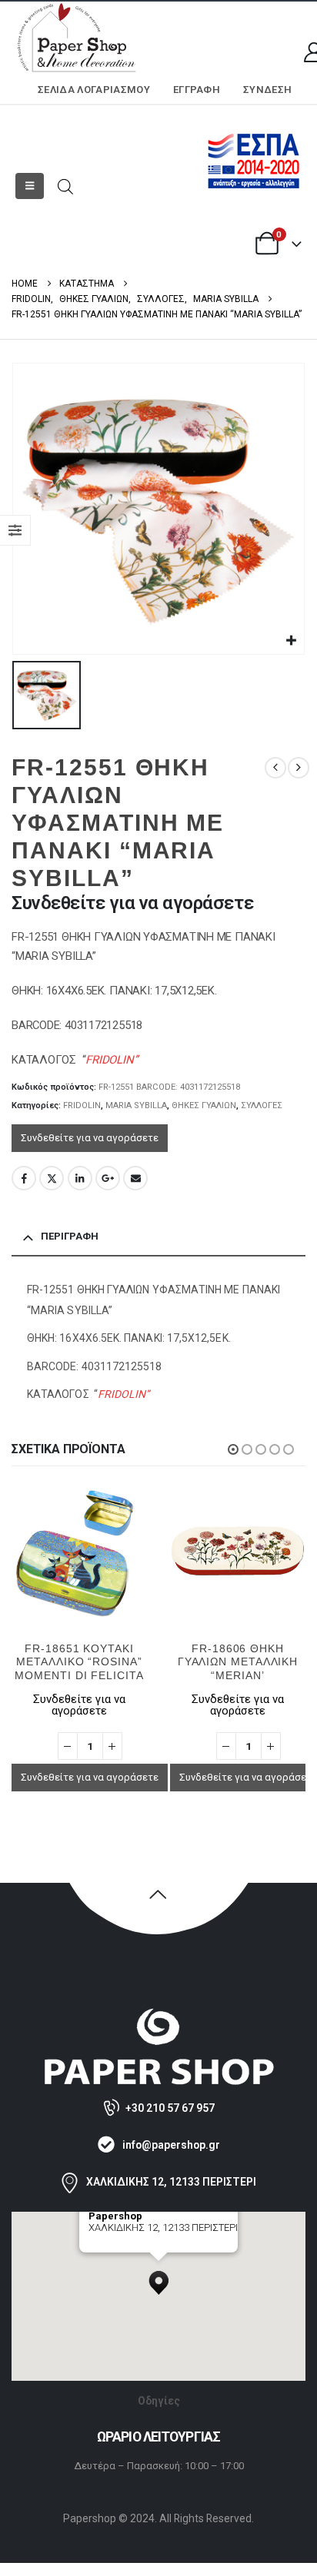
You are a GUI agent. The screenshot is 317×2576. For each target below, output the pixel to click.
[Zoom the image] (158, 2015)
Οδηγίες (159, 2401)
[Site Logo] (77, 39)
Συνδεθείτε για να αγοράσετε (90, 1138)
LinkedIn (80, 1178)
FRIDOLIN (82, 1105)
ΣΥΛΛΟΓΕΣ (262, 1105)
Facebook (24, 1178)
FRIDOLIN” (111, 1060)
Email (135, 1178)
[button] (30, 186)
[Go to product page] (98, 1552)
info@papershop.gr (171, 2145)
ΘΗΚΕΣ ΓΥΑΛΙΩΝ (204, 1105)
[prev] (275, 768)
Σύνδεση (267, 90)
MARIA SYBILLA (136, 1105)
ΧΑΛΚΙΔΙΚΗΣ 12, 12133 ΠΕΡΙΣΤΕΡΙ (171, 2182)
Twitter (52, 1178)
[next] (299, 768)
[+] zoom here (117, 2247)
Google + (108, 1178)
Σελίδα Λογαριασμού (94, 90)
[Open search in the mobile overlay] (65, 186)
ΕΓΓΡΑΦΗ (197, 90)
